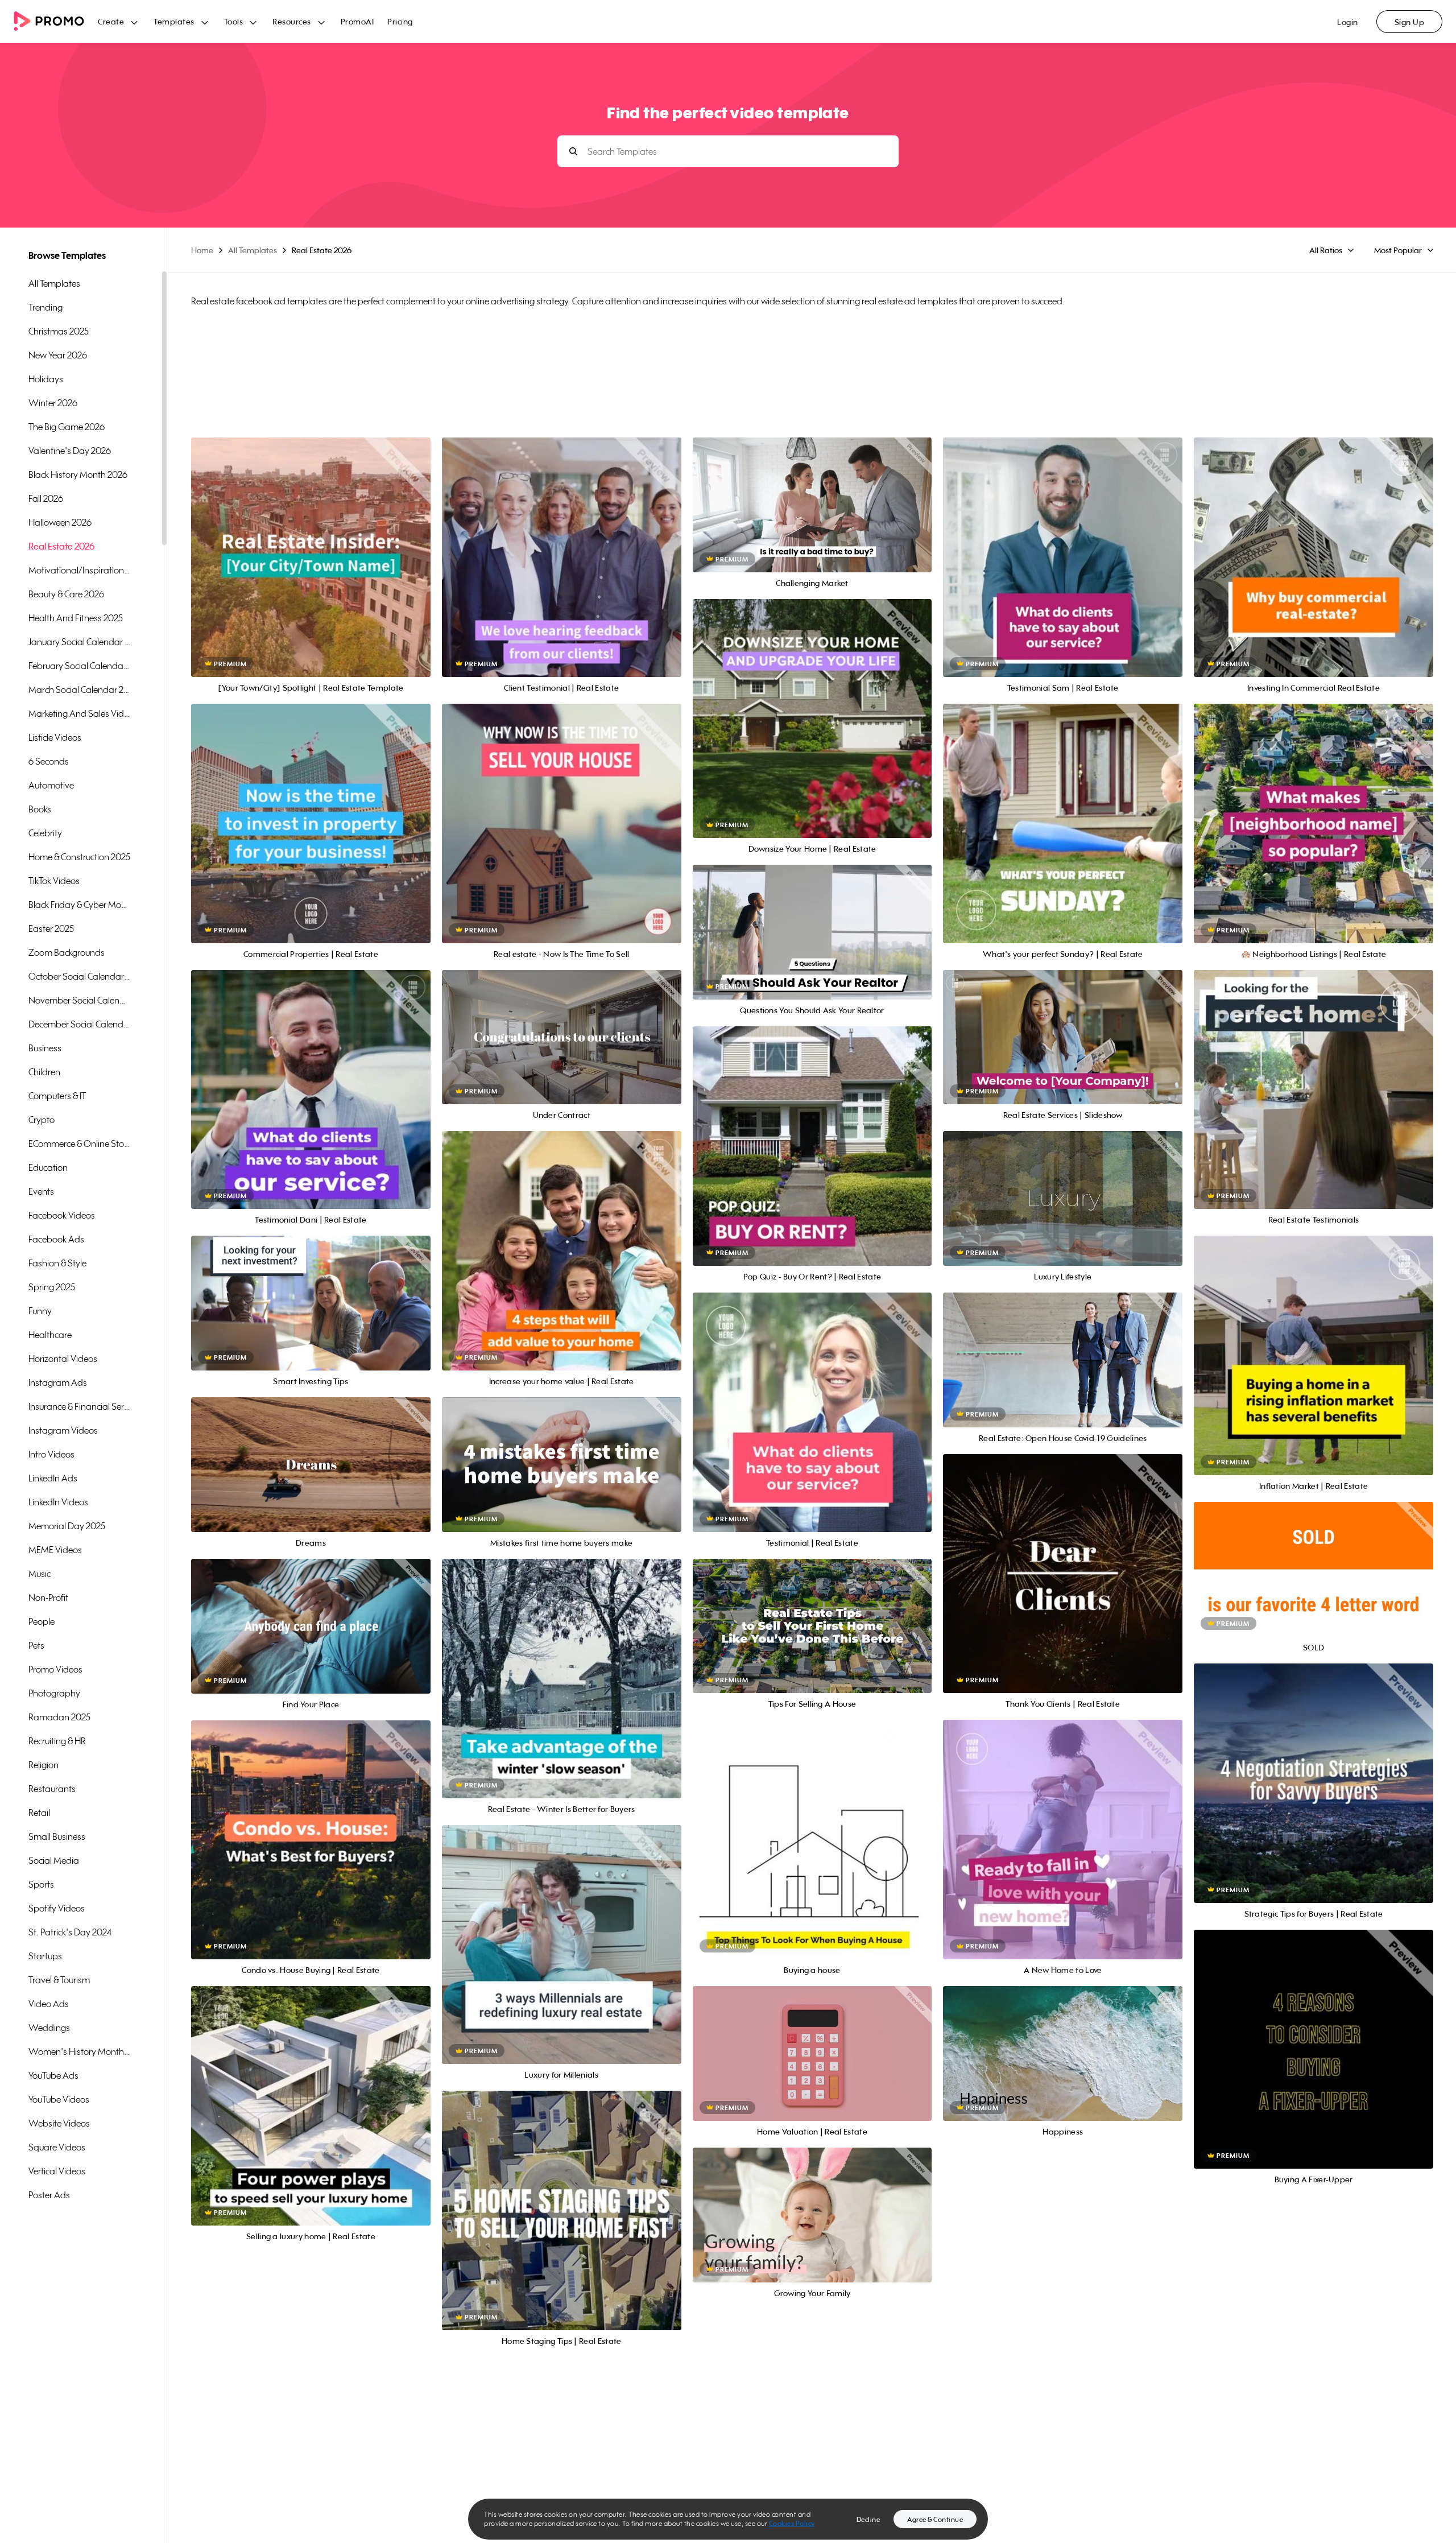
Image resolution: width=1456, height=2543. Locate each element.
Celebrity (45, 833)
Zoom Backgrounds (67, 952)
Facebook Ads (56, 1239)
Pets (36, 1645)
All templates (54, 283)
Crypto (42, 1120)
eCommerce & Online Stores (80, 1143)
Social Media (54, 1860)
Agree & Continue (935, 2519)
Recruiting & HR (57, 1741)
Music (40, 1574)
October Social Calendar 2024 (80, 976)
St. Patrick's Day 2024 (70, 1932)
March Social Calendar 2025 (80, 690)
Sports (41, 1884)
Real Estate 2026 (61, 546)
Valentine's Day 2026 (70, 451)
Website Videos (59, 2123)
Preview (311, 545)
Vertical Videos (57, 2171)
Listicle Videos (55, 737)
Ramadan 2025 (59, 1717)
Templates (174, 21)
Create (111, 21)
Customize (311, 570)
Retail (39, 1813)
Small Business (57, 1836)
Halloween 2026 (60, 522)
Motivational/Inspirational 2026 (80, 570)
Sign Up (1410, 22)
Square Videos (57, 2147)
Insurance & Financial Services (80, 1406)
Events (41, 1191)
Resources (292, 21)
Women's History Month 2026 (80, 2051)
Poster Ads (49, 2195)
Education (48, 1167)
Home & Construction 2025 (79, 857)
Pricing (400, 21)
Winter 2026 (53, 403)
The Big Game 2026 (67, 427)
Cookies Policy (792, 2523)
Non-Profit (48, 1597)
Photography (54, 1693)
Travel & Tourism (59, 1980)
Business (45, 1048)
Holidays (46, 379)
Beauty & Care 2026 (66, 594)
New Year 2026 (58, 355)
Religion (44, 1765)
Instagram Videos (63, 1430)
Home (202, 250)
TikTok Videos (54, 881)
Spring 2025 (52, 1287)
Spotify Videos (57, 1908)
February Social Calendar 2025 (80, 666)
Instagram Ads (58, 1382)
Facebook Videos (62, 1215)
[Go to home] (56, 22)
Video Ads (49, 2004)
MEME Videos (55, 1550)
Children (44, 1072)
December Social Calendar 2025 (80, 1024)
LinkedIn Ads (53, 1478)
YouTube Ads (53, 2075)
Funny (40, 1311)
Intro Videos (51, 1454)
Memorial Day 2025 (67, 1526)
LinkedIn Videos (58, 1502)
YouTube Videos (59, 2099)
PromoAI (357, 21)
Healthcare (50, 1335)
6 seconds (49, 761)
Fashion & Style (57, 1263)
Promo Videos (55, 1669)
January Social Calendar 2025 (80, 642)
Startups (45, 1956)
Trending (45, 307)
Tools (234, 21)
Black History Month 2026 (78, 474)
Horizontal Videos (63, 1359)
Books (40, 809)
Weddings (49, 2028)
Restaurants (52, 1789)
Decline (868, 2519)
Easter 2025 (51, 928)
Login (1348, 22)
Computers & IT (57, 1096)
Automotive (51, 785)
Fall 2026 (46, 498)
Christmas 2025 (59, 331)
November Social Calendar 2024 (80, 1000)
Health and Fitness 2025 (76, 618)
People (42, 1621)
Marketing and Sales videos (80, 713)
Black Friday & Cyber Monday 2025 (80, 905)
